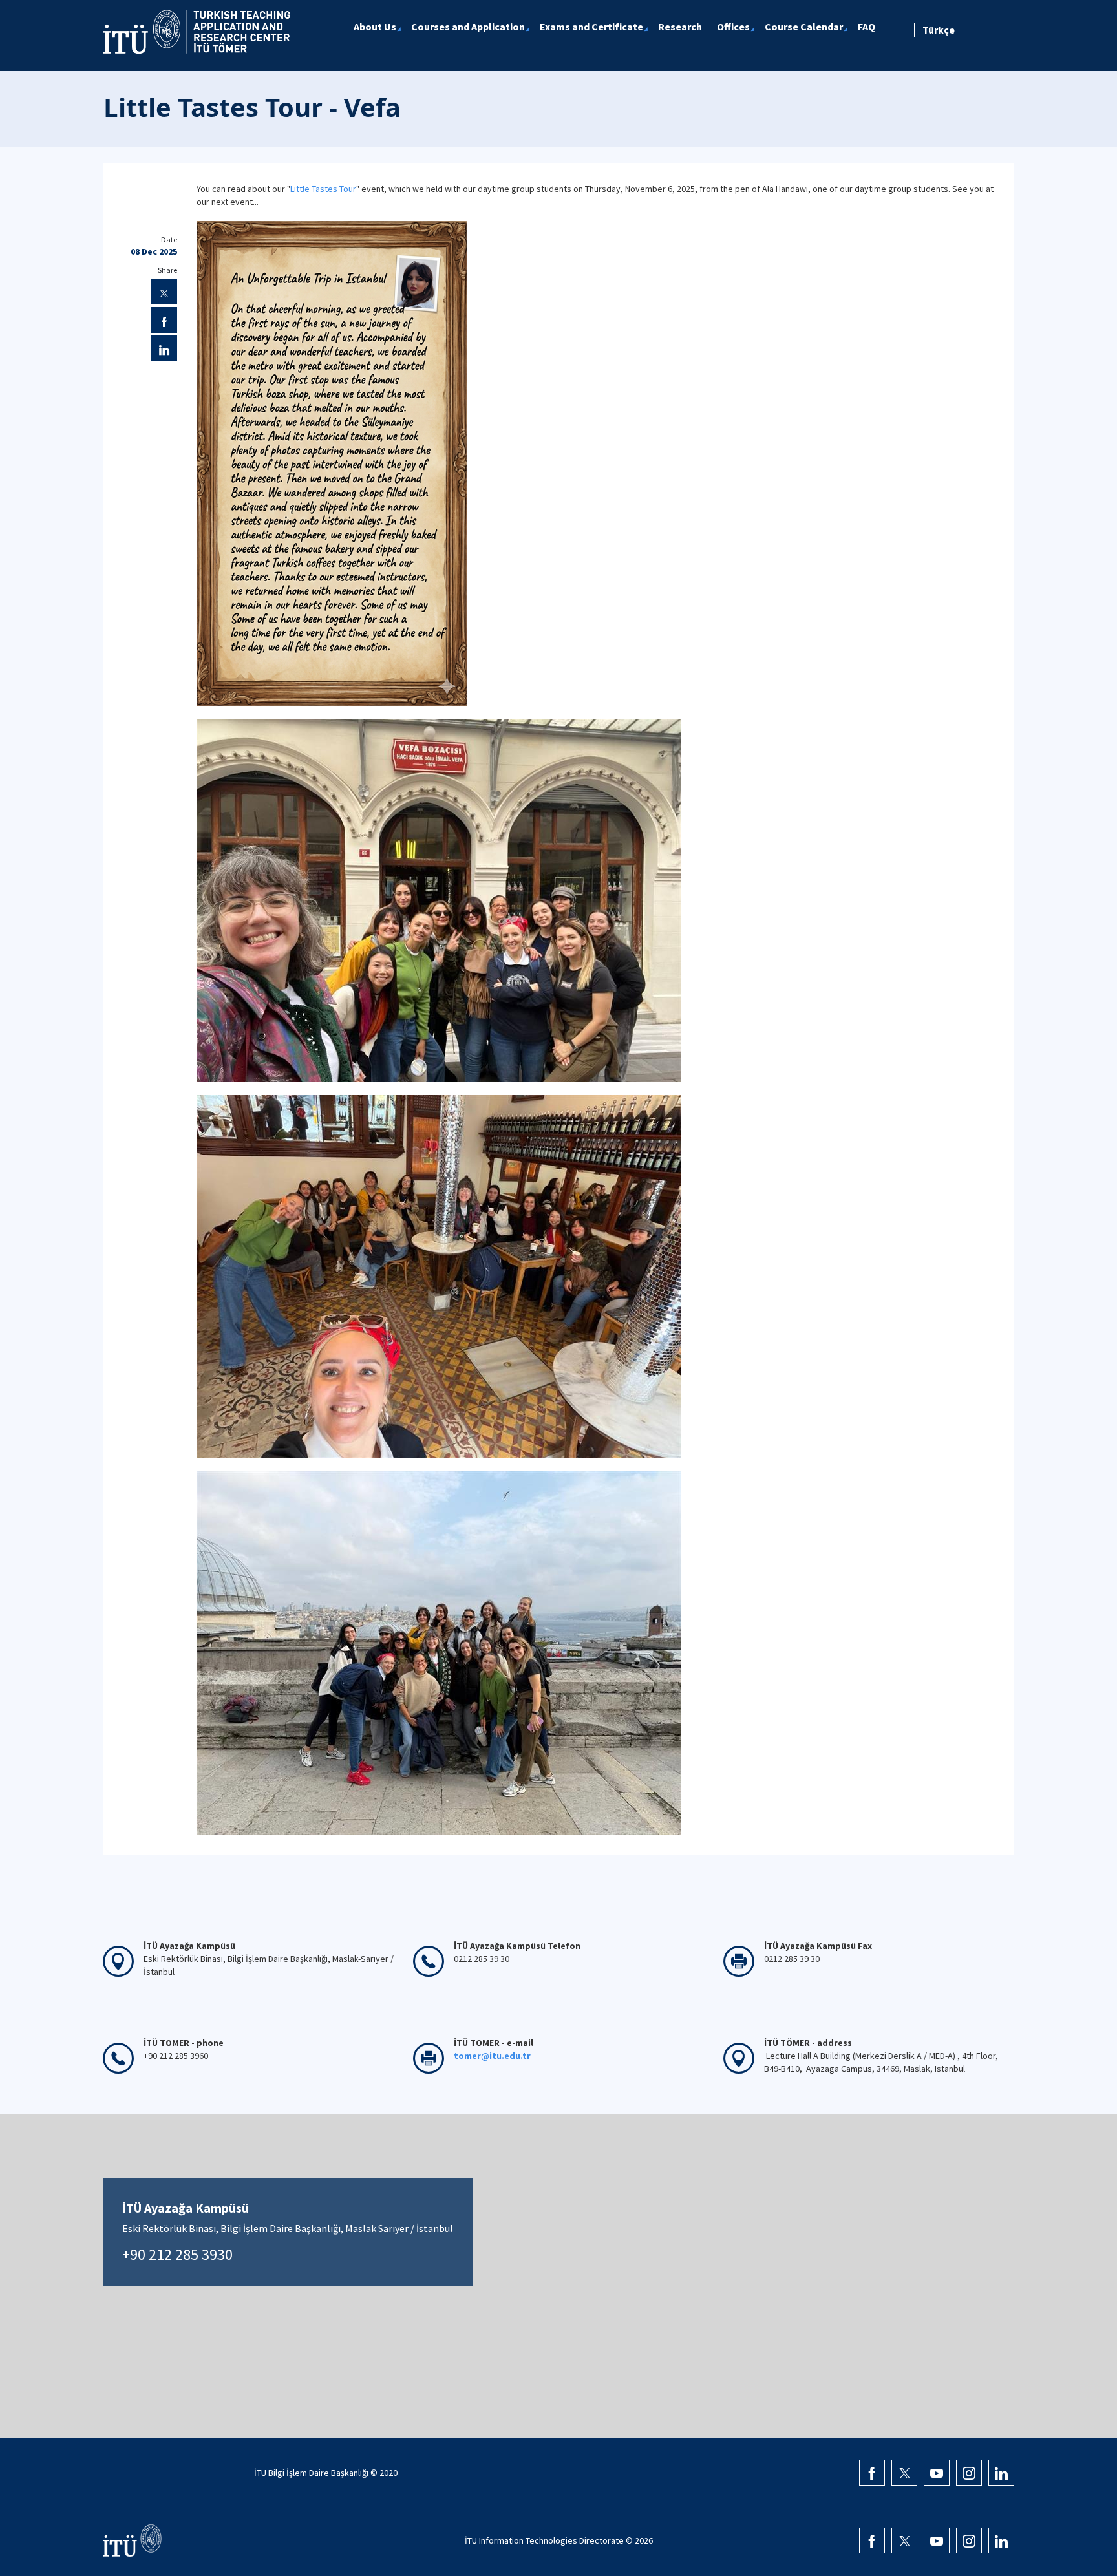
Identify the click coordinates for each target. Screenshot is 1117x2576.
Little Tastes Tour (323, 189)
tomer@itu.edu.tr (492, 2056)
